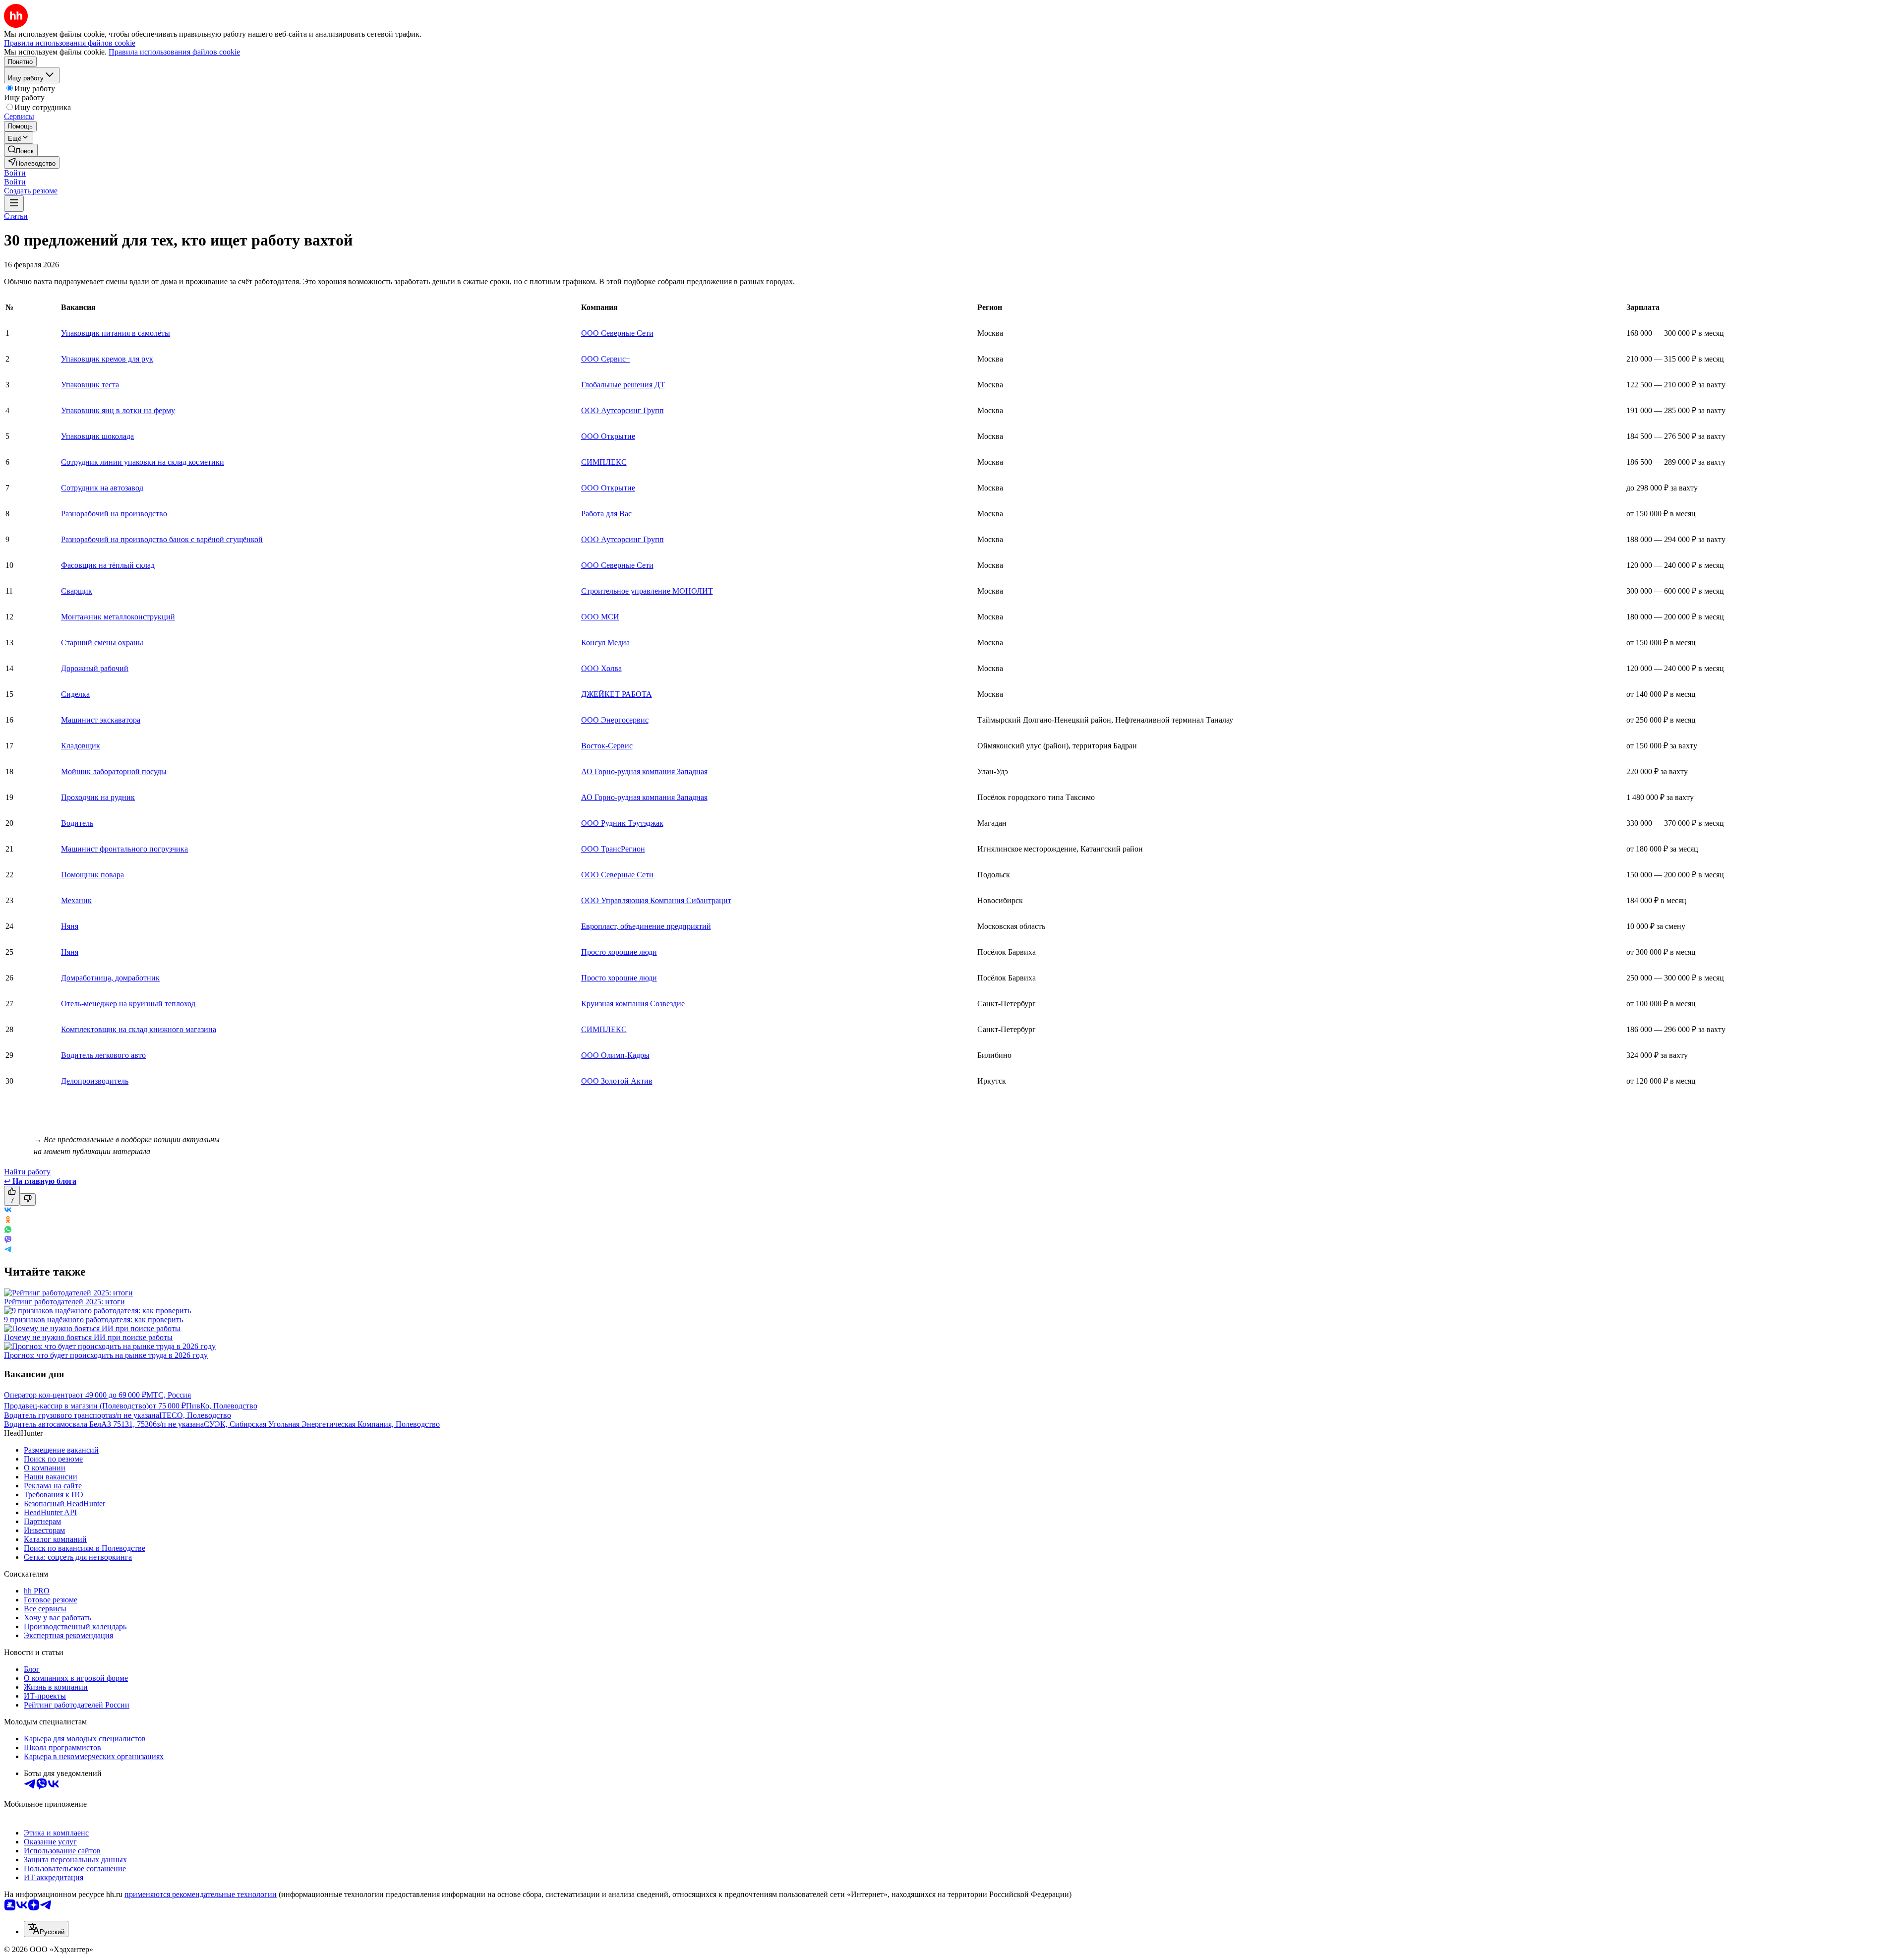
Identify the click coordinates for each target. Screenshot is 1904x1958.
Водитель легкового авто (103, 1055)
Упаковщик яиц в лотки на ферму (118, 410)
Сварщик (77, 591)
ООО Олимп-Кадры (615, 1055)
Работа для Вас (606, 514)
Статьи (16, 216)
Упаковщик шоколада (97, 436)
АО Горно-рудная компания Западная (644, 771)
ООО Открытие (608, 436)
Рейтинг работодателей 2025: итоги (64, 1302)
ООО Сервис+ (606, 359)
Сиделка (75, 694)
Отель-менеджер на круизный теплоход (128, 1004)
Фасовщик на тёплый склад (108, 565)
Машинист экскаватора (101, 720)
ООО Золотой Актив (617, 1081)
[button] (15, 173)
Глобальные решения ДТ (623, 385)
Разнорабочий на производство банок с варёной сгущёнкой (162, 539)
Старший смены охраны (102, 642)
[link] (21, 150)
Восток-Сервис (607, 746)
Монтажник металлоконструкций (118, 617)
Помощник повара (92, 875)
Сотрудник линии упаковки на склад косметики (143, 462)
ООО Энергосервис (615, 720)
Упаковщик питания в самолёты (116, 333)
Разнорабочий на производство (114, 514)
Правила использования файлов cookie (174, 52)
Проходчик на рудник (98, 797)
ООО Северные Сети (617, 333)
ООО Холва (601, 668)
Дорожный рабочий (95, 668)
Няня (70, 926)
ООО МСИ (600, 617)
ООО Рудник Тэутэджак (622, 823)
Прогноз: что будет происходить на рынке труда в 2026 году (106, 1355)
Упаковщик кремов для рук (107, 359)
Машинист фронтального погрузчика (124, 849)
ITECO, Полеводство (195, 1415)
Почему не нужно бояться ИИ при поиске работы (88, 1337)
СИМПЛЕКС (604, 462)
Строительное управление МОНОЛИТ (647, 591)
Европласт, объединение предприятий (646, 926)
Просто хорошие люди (619, 952)
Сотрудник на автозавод (102, 488)
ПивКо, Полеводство (222, 1406)
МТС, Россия (169, 1395)
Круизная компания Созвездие (633, 1004)
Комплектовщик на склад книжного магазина (139, 1029)
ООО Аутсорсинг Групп (623, 410)
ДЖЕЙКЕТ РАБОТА (617, 694)
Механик (76, 900)
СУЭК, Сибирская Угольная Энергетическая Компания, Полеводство (322, 1424)
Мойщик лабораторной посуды (114, 771)
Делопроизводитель (95, 1081)
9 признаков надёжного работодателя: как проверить (93, 1319)
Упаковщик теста (90, 385)
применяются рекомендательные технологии (201, 1894)
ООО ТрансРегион (613, 849)
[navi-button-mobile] (14, 204)
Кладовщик (81, 746)
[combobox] (46, 1929)
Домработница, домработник (110, 978)
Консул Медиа (605, 642)
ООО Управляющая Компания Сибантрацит (656, 900)
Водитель (77, 823)
